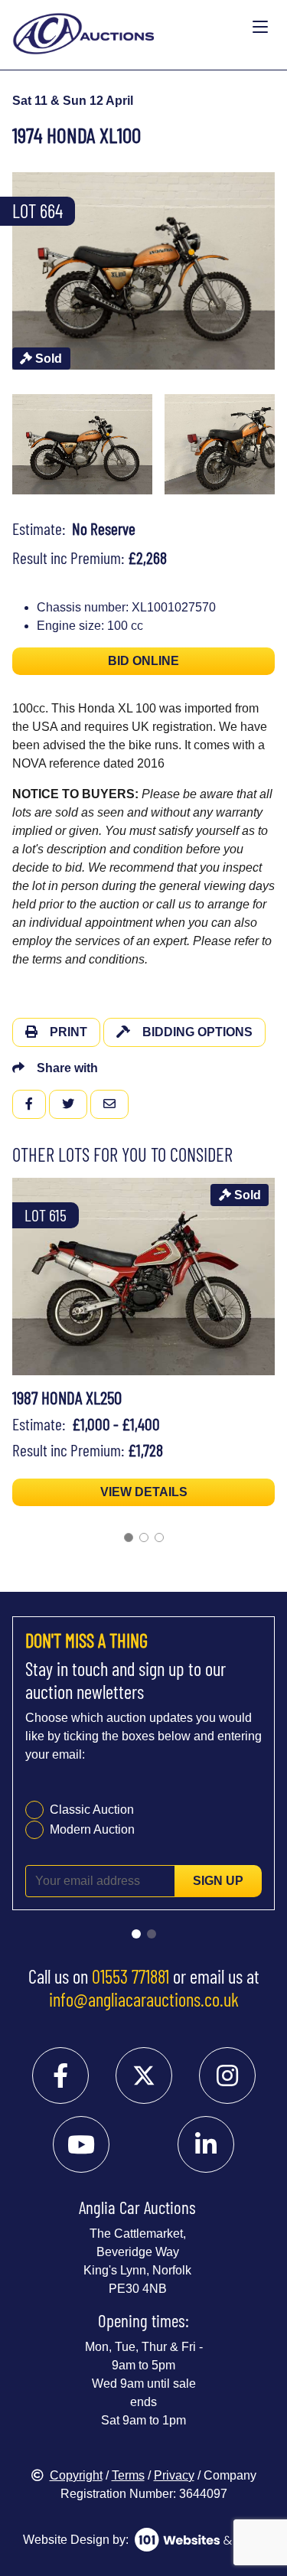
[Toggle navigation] (260, 28)
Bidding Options (197, 1032)
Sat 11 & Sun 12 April (73, 101)
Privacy (174, 2475)
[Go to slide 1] (129, 1537)
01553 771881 (130, 1976)
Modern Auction (92, 1829)
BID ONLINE (143, 661)
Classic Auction (92, 1810)
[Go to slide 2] (144, 1537)
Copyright (76, 2475)
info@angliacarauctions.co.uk (144, 1999)
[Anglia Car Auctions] (129, 28)
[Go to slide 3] (159, 1537)
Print (68, 1032)
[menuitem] (82, 445)
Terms (128, 2475)
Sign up (218, 1881)
